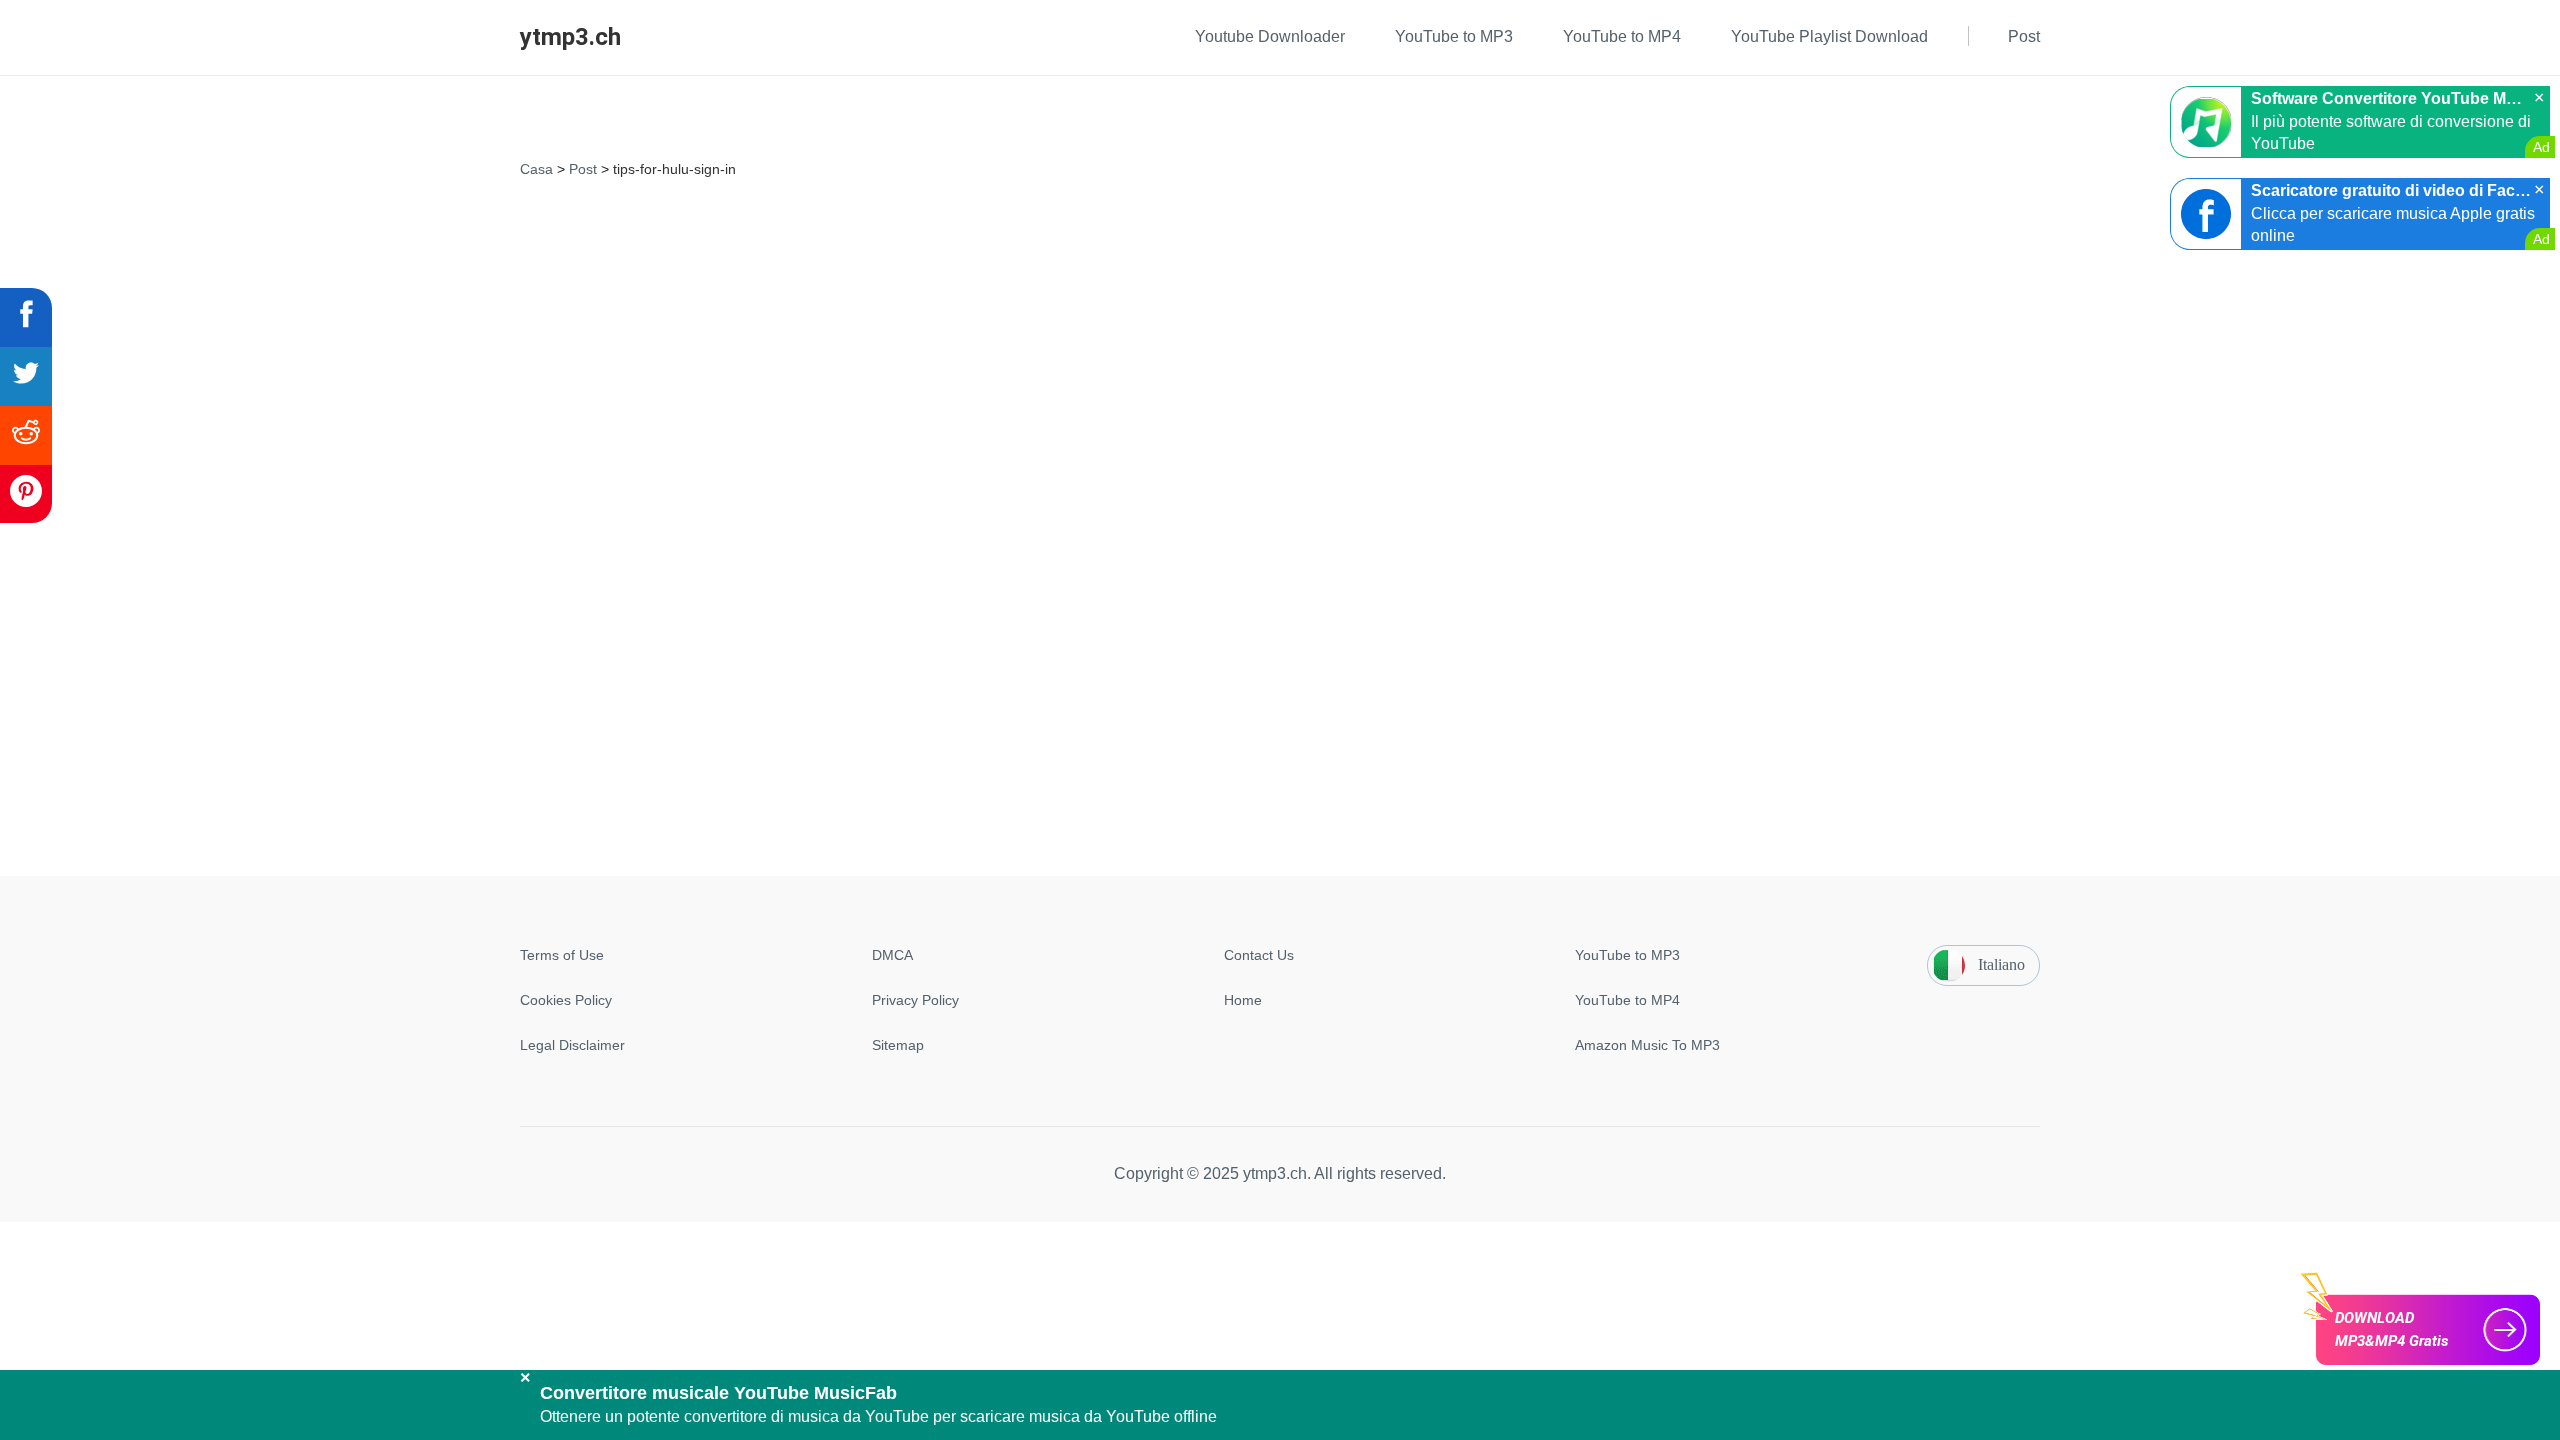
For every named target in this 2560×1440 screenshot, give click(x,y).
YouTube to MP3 (1627, 955)
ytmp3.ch (570, 37)
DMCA (892, 955)
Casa (536, 169)
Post (583, 169)
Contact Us (1259, 955)
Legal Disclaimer (572, 1045)
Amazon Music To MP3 (1647, 1045)
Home (1243, 1000)
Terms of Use (562, 955)
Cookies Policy (566, 1000)
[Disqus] (1280, 435)
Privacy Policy (915, 1000)
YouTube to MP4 (1627, 1000)
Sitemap (898, 1045)
